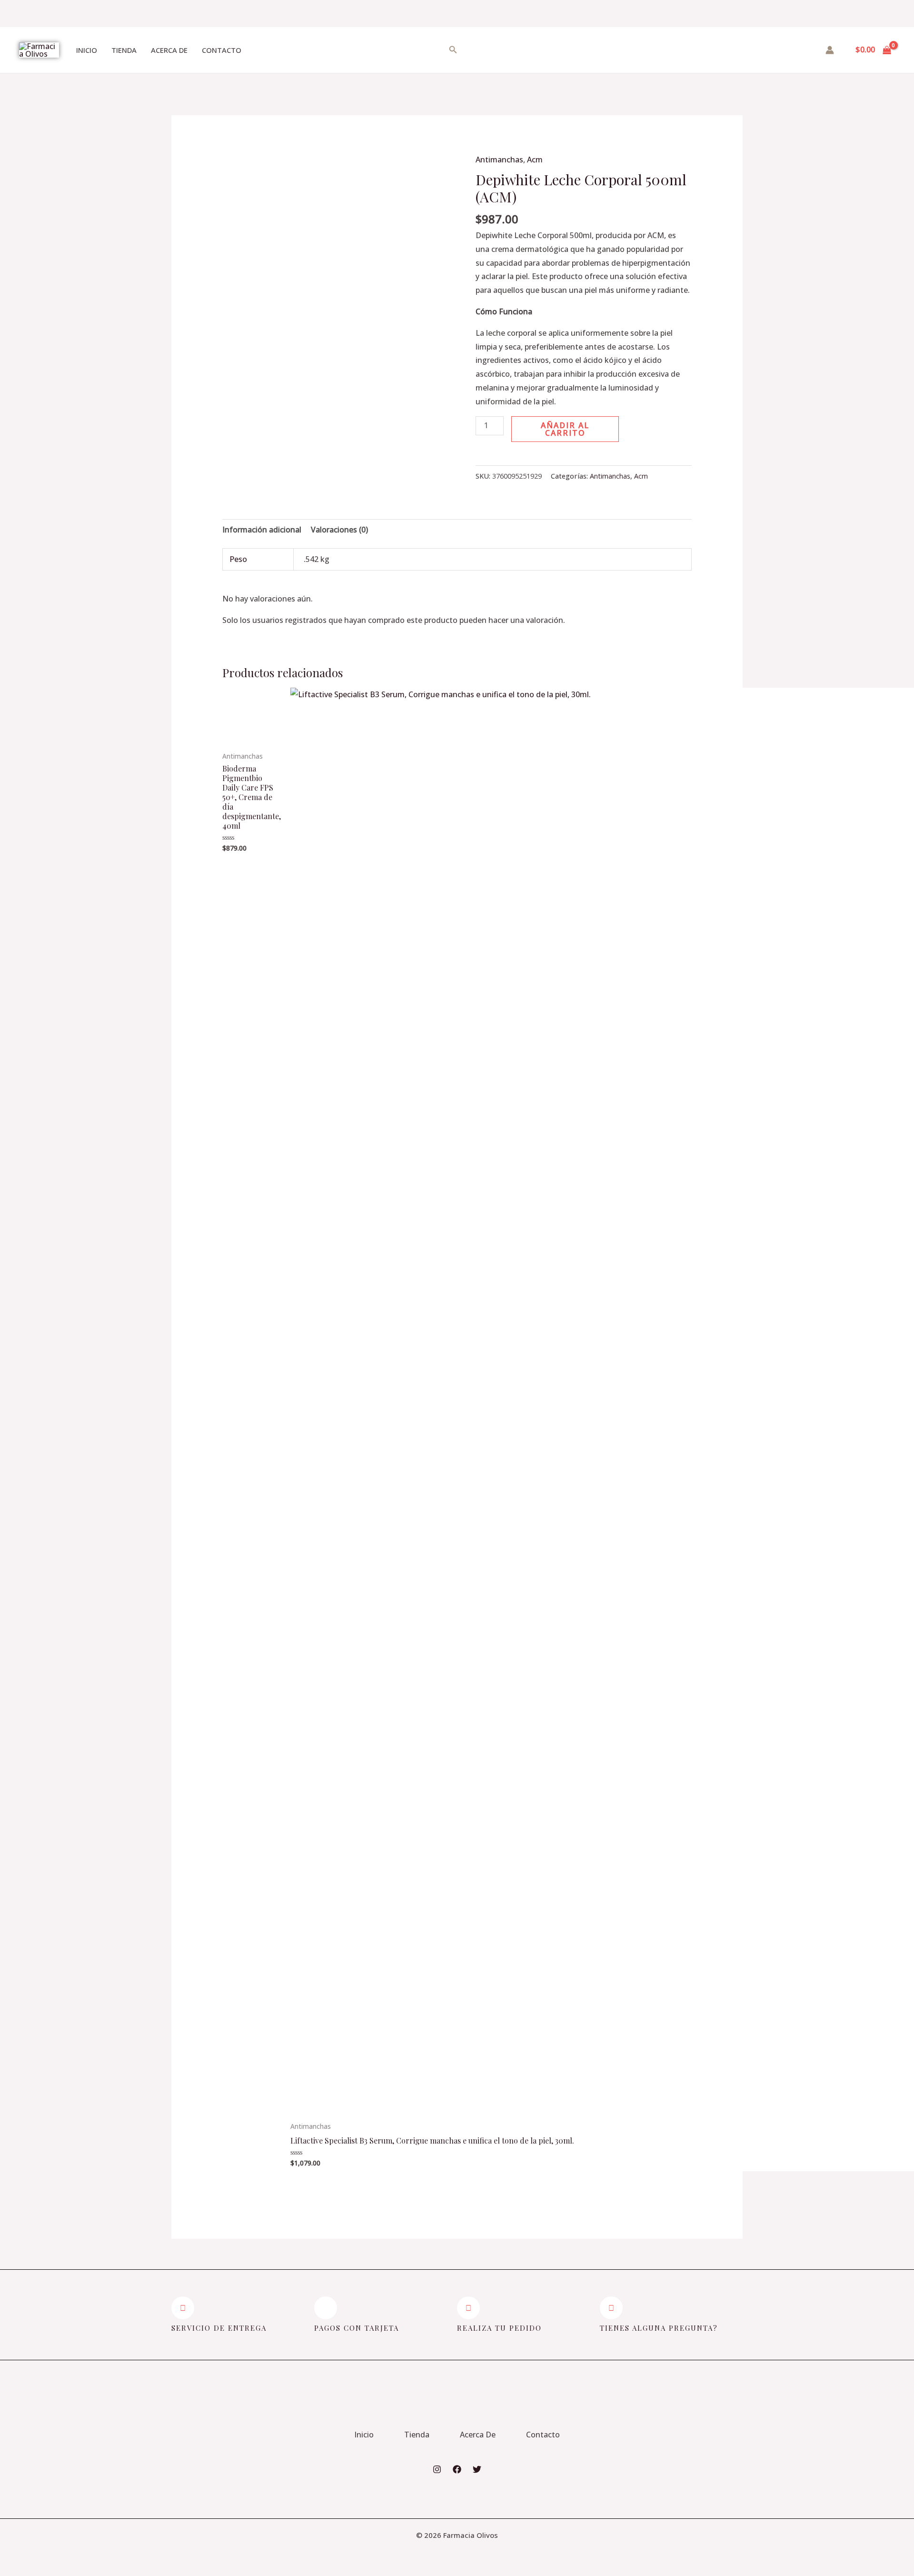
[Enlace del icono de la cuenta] (830, 50)
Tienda (124, 50)
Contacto (222, 50)
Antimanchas (499, 160)
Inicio (87, 50)
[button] (482, 459)
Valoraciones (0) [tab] (339, 530)
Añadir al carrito (565, 429)
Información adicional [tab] (262, 530)
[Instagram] (437, 2469)
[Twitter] (477, 2469)
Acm (535, 160)
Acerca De (169, 50)
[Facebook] (457, 2469)
